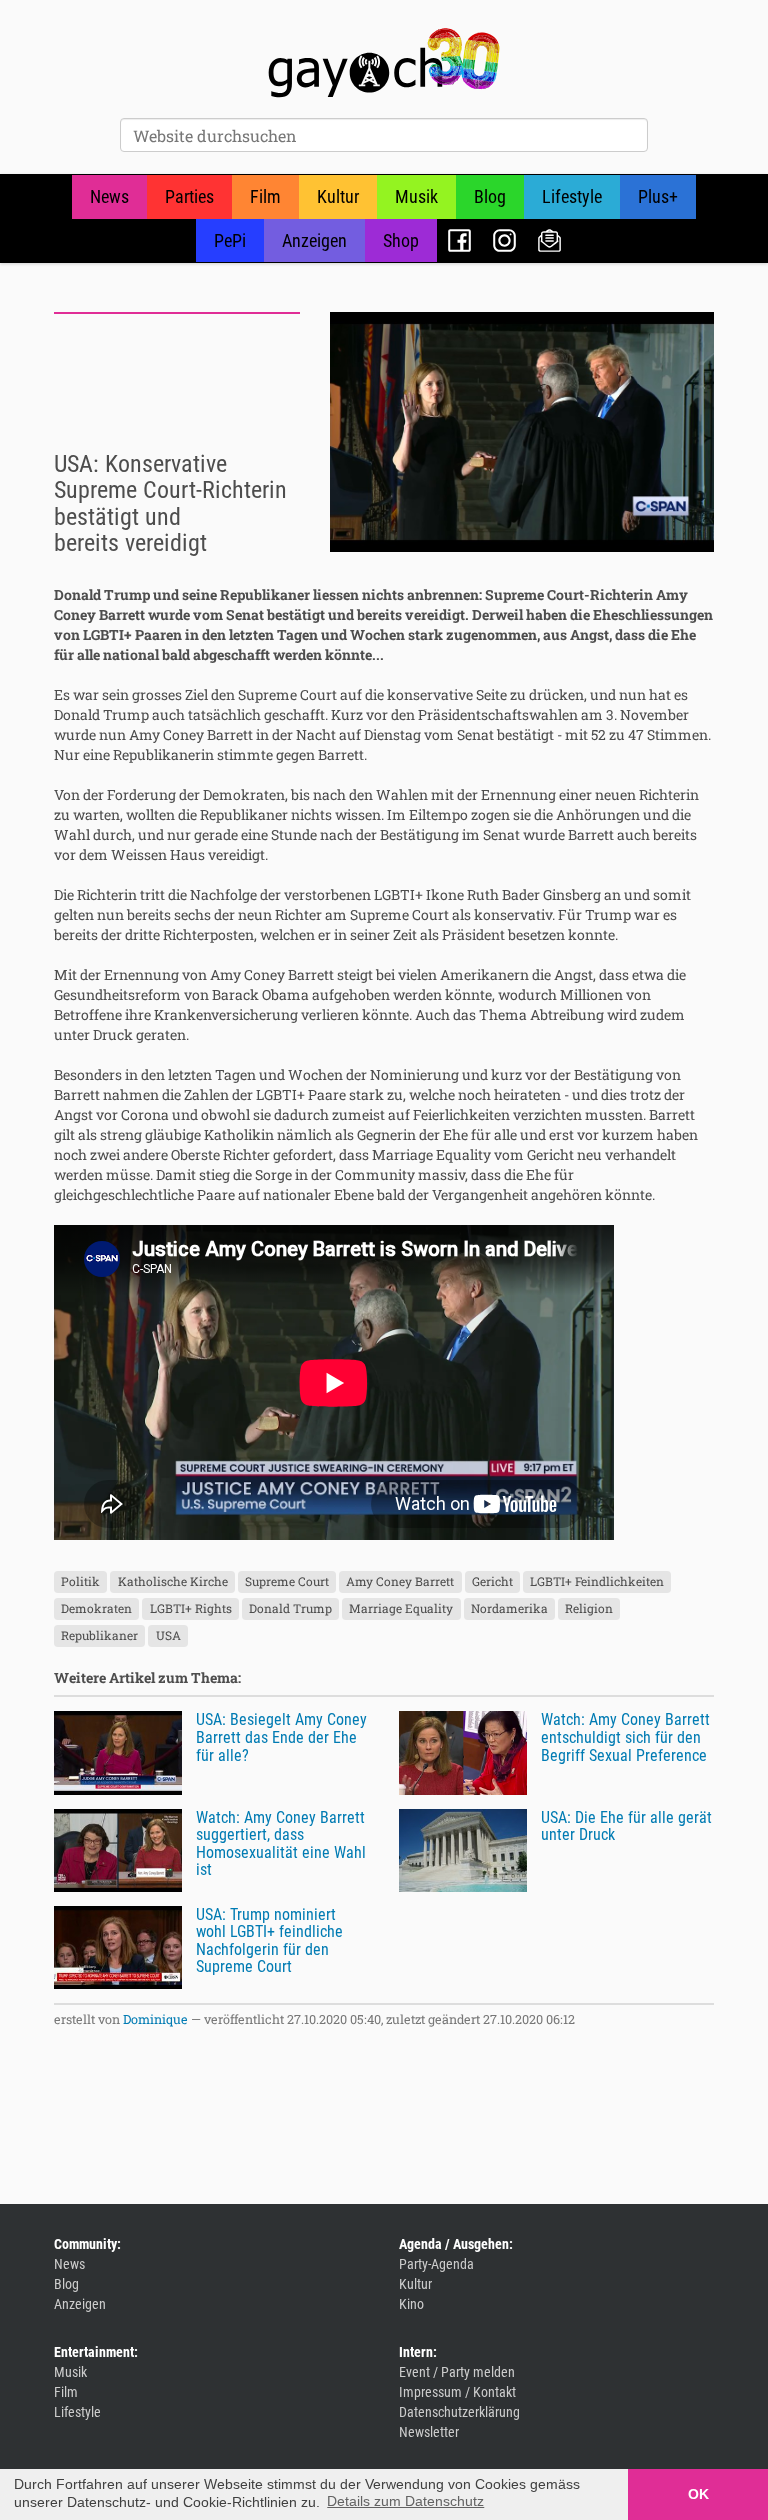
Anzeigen (314, 240)
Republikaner (99, 1636)
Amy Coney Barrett (400, 1582)
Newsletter (549, 240)
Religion (589, 1609)
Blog (490, 196)
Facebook (459, 240)
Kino (411, 2304)
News (109, 196)
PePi (230, 240)
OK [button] (698, 2494)
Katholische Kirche (173, 1582)
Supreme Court (287, 1582)
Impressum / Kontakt (457, 2392)
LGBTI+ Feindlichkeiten (597, 1582)
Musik (416, 196)
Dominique (155, 2019)
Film (265, 196)
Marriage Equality (401, 1609)
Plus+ (658, 196)
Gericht (492, 1582)
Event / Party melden (457, 2372)
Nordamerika (509, 1609)
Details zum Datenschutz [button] (405, 2501)
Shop (401, 240)
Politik (80, 1582)
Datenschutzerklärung (459, 2412)
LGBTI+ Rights (191, 1609)
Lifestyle (572, 196)
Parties (189, 196)
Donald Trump (290, 1609)
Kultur (338, 196)
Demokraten (96, 1609)
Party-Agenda (436, 2264)
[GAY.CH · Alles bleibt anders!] (384, 63)
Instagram (504, 240)
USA (168, 1636)
